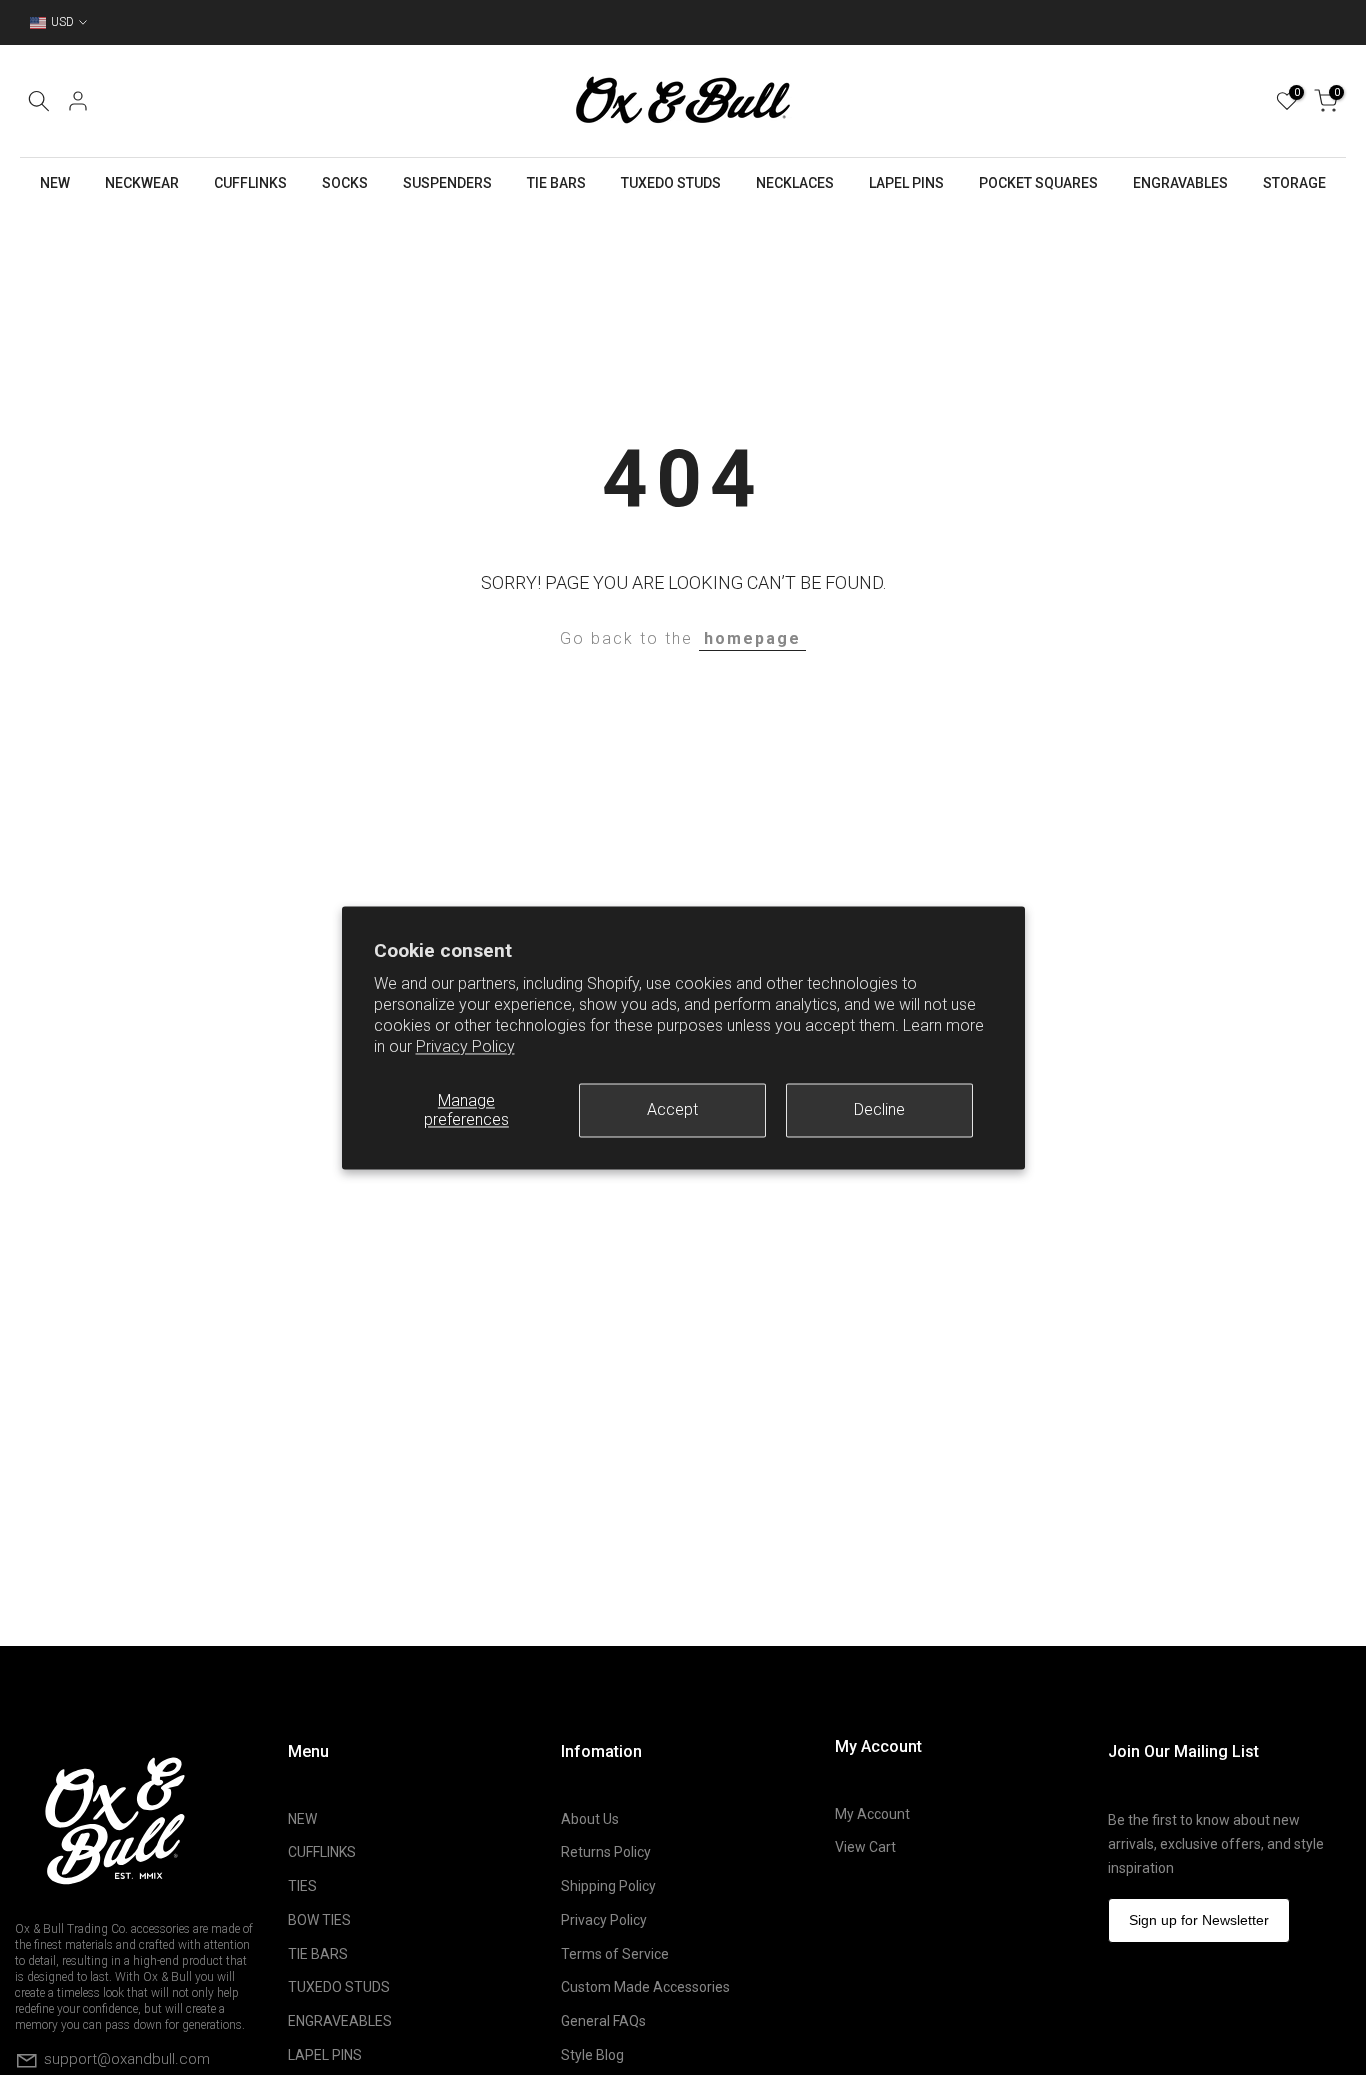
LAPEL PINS (906, 183)
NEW (55, 183)
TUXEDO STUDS (671, 183)
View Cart (865, 1847)
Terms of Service (615, 1954)
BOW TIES (319, 1920)
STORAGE (1294, 183)
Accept (672, 1109)
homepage (752, 638)
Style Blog (592, 2055)
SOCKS (345, 183)
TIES (302, 1886)
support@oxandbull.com (127, 2058)
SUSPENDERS (447, 183)
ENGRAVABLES (1180, 183)
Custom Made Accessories (645, 1987)
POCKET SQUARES (1038, 183)
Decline (879, 1109)
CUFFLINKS (250, 183)
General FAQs (603, 2021)
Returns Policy (606, 1852)
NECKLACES (795, 183)
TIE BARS (556, 183)
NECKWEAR (142, 183)
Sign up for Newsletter (1199, 1920)
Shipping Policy (608, 1886)
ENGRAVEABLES (340, 2021)
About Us (590, 1819)
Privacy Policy (465, 1046)
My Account (872, 1814)
